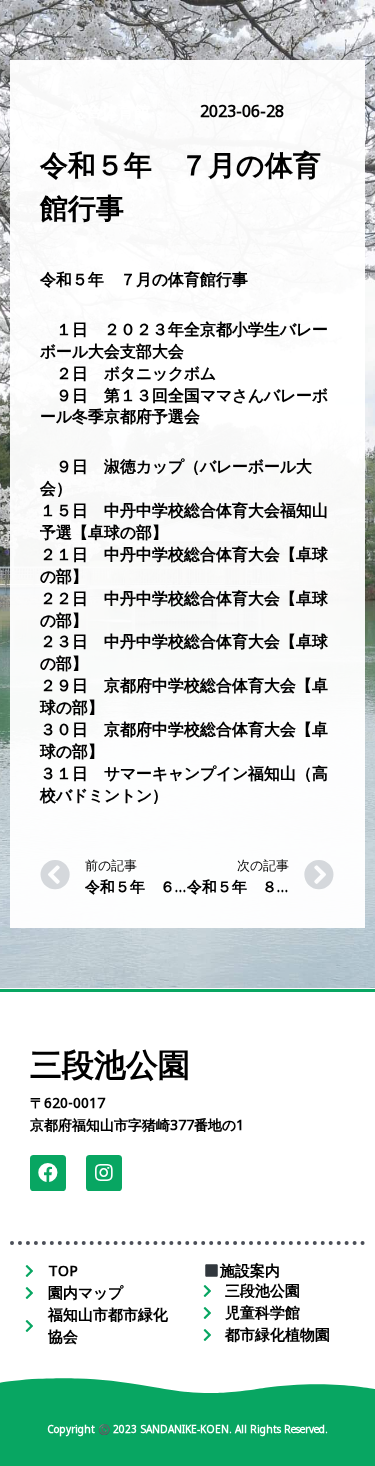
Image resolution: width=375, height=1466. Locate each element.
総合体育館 (110, 111)
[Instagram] (104, 1173)
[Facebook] (48, 1173)
